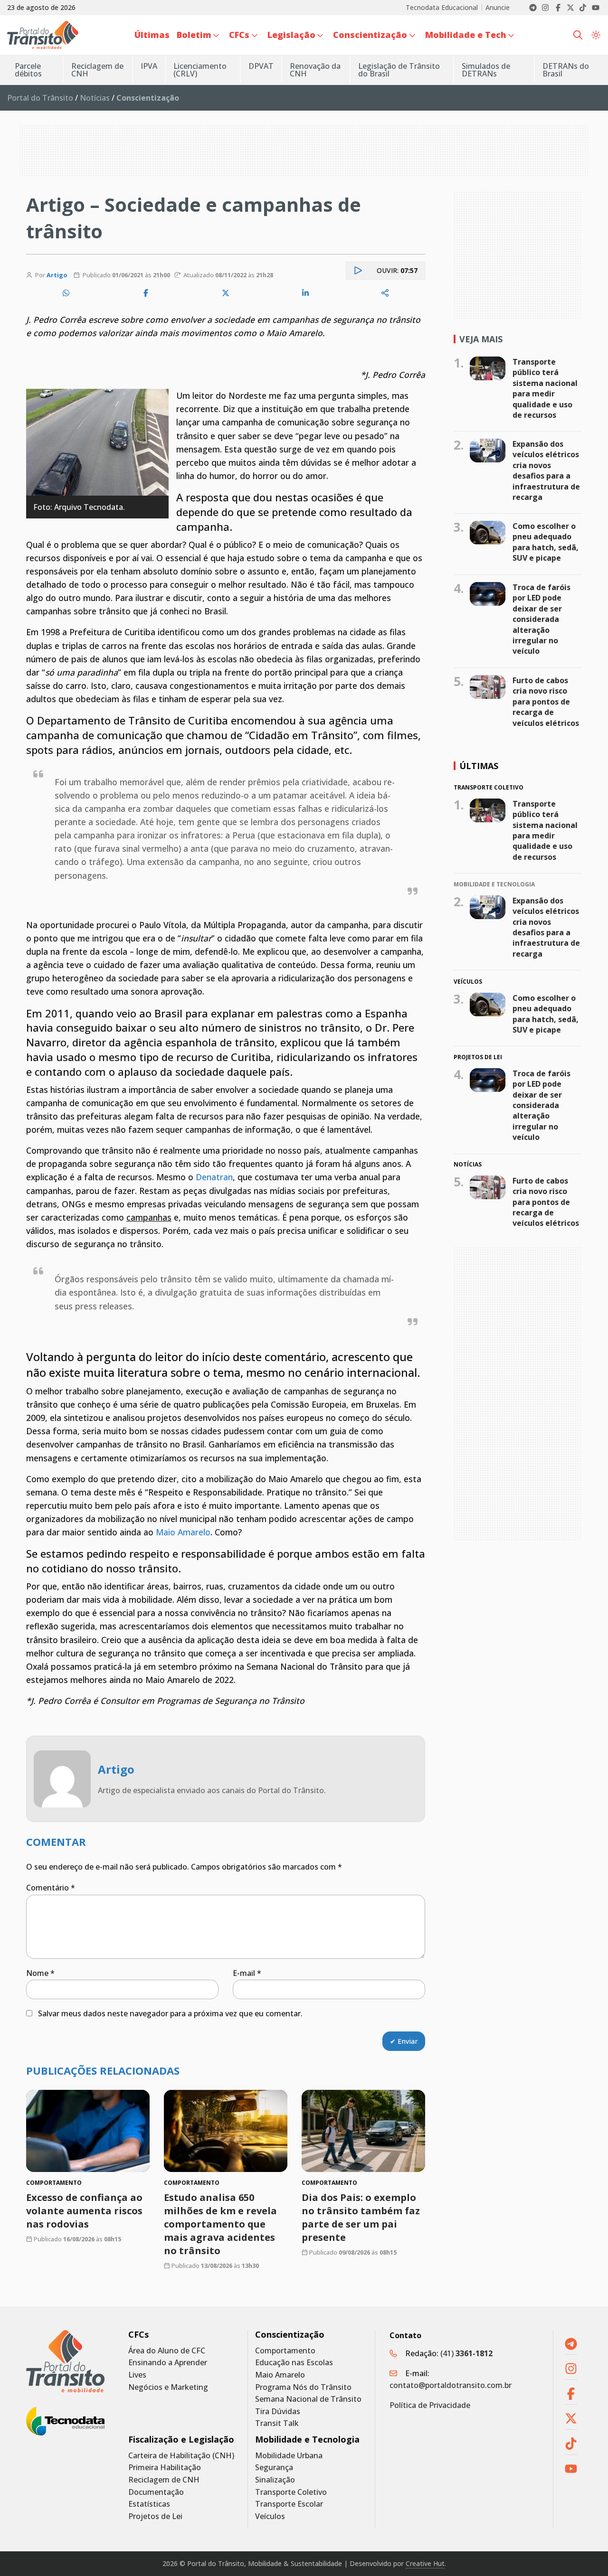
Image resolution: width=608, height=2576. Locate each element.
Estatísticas (149, 2504)
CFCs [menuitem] (239, 35)
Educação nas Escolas (294, 2363)
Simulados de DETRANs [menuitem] (486, 70)
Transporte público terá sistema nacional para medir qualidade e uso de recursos (545, 388)
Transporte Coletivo (291, 2492)
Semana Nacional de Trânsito (308, 2399)
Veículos (270, 2516)
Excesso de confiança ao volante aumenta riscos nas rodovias (84, 2211)
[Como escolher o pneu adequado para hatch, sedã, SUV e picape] (488, 533)
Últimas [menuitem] (152, 35)
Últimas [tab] (479, 766)
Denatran (214, 1177)
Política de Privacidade (430, 2405)
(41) (466, 2353)
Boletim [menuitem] (194, 35)
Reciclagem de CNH (164, 2480)
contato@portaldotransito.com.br (451, 2385)
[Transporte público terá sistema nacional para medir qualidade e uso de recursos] (488, 368)
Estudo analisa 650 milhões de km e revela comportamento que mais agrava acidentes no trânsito (220, 2224)
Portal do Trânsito (40, 98)
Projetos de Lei (155, 2516)
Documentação (156, 2492)
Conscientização (290, 2335)
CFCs (138, 2335)
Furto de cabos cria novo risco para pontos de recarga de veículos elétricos (546, 702)
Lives (137, 2375)
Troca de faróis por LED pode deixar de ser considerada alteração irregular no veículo (541, 619)
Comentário (51, 1888)
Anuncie (498, 8)
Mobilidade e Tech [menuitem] (466, 35)
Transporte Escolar (289, 2504)
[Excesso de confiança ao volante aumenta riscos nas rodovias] (88, 2131)
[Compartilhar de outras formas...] (385, 293)
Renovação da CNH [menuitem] (315, 70)
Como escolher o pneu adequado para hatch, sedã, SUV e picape (546, 542)
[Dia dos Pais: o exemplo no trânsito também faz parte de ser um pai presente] (363, 2131)
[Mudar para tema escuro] (596, 35)
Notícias (95, 98)
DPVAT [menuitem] (261, 66)
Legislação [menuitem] (291, 35)
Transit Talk (277, 2423)
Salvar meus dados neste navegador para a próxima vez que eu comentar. (170, 2013)
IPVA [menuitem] (149, 66)
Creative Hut (425, 2563)
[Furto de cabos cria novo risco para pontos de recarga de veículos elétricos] (488, 687)
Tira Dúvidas (278, 2411)
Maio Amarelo (183, 1532)
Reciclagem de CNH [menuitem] (97, 70)
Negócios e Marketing (168, 2387)
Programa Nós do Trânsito (303, 2387)
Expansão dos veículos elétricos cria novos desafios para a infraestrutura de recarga (546, 470)
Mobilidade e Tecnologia (307, 2440)
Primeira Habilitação (165, 2468)
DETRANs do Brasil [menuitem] (566, 70)
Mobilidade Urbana (289, 2456)
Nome (40, 1973)
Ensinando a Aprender (168, 2363)
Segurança (274, 2468)
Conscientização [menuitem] (370, 35)
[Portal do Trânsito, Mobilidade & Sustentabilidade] (65, 2361)
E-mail (247, 1973)
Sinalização (275, 2480)
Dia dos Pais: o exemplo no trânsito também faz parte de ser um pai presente (361, 2217)
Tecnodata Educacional (442, 8)
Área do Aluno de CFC (167, 2351)
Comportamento (285, 2351)
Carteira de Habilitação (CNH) (181, 2456)
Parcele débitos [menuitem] (28, 70)
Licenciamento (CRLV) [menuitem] (200, 70)
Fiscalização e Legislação (181, 2440)
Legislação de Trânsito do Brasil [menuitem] (399, 70)
